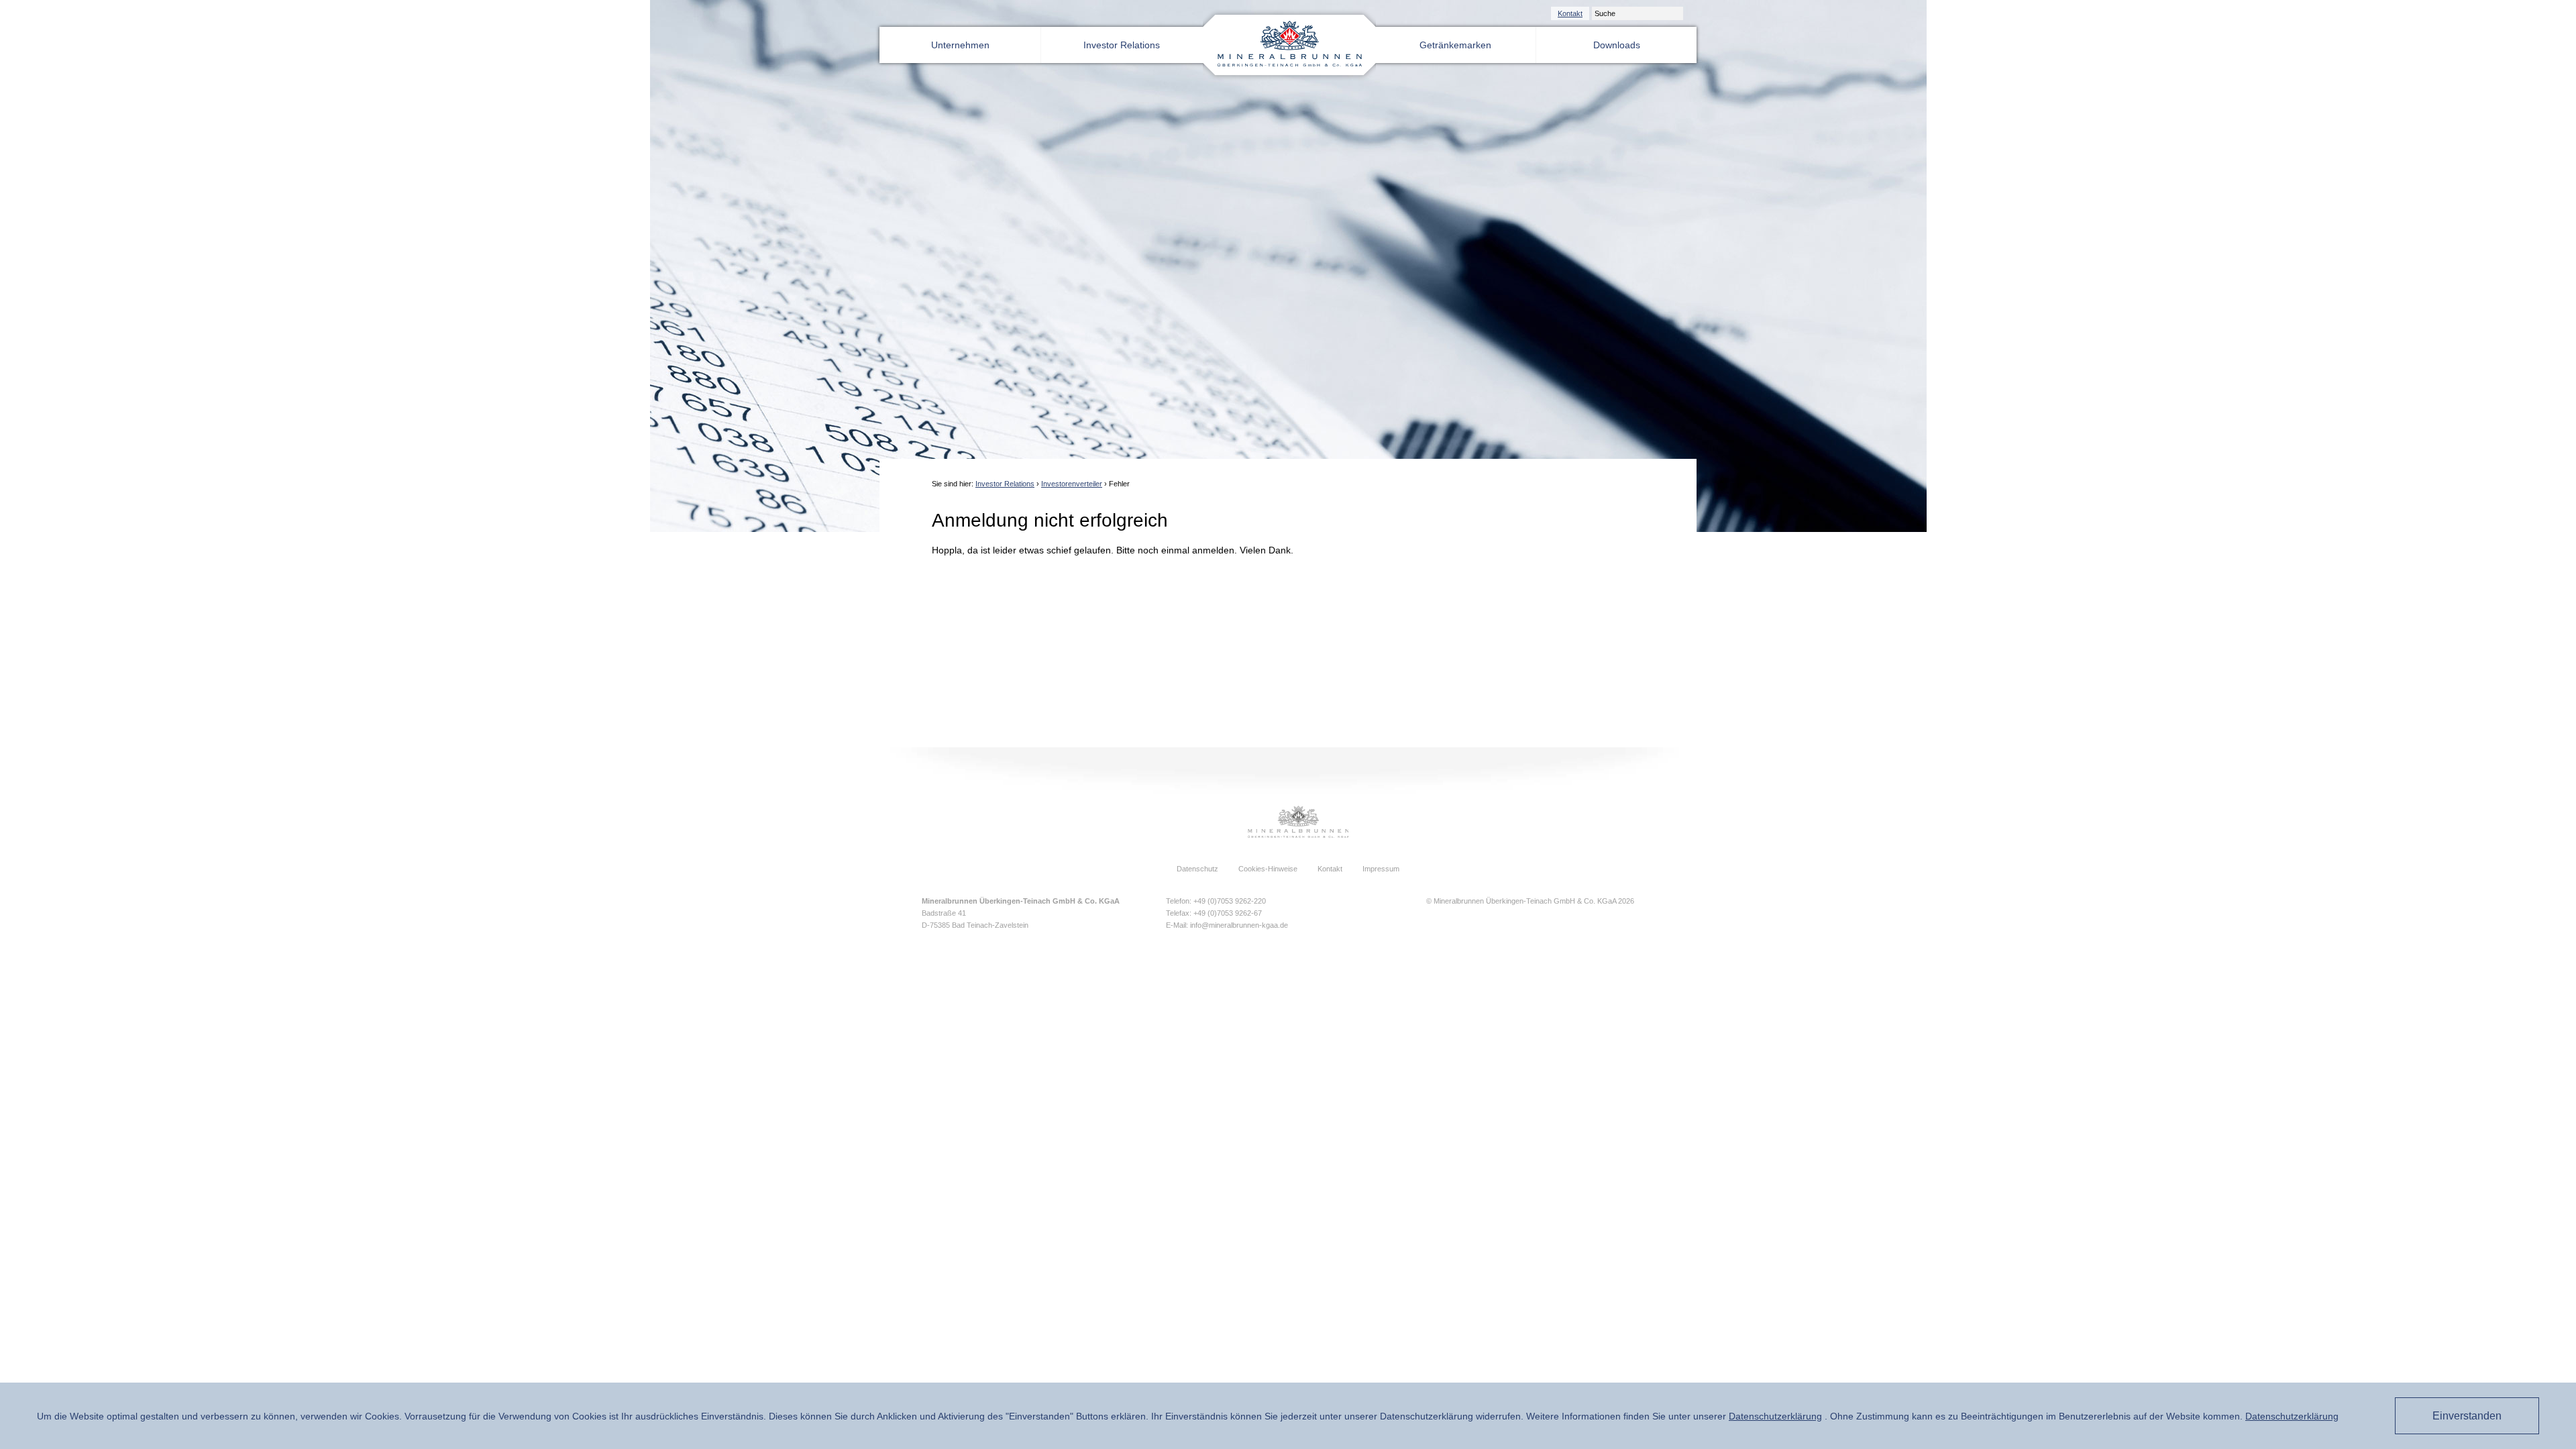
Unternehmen (960, 45)
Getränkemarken (1455, 45)
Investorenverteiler (1072, 484)
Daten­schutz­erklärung (1775, 1416)
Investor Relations (1122, 45)
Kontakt (1570, 13)
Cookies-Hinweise (1268, 869)
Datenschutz (1197, 869)
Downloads (1617, 45)
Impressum (1381, 869)
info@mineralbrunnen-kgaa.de (1239, 925)
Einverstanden (2467, 1416)
